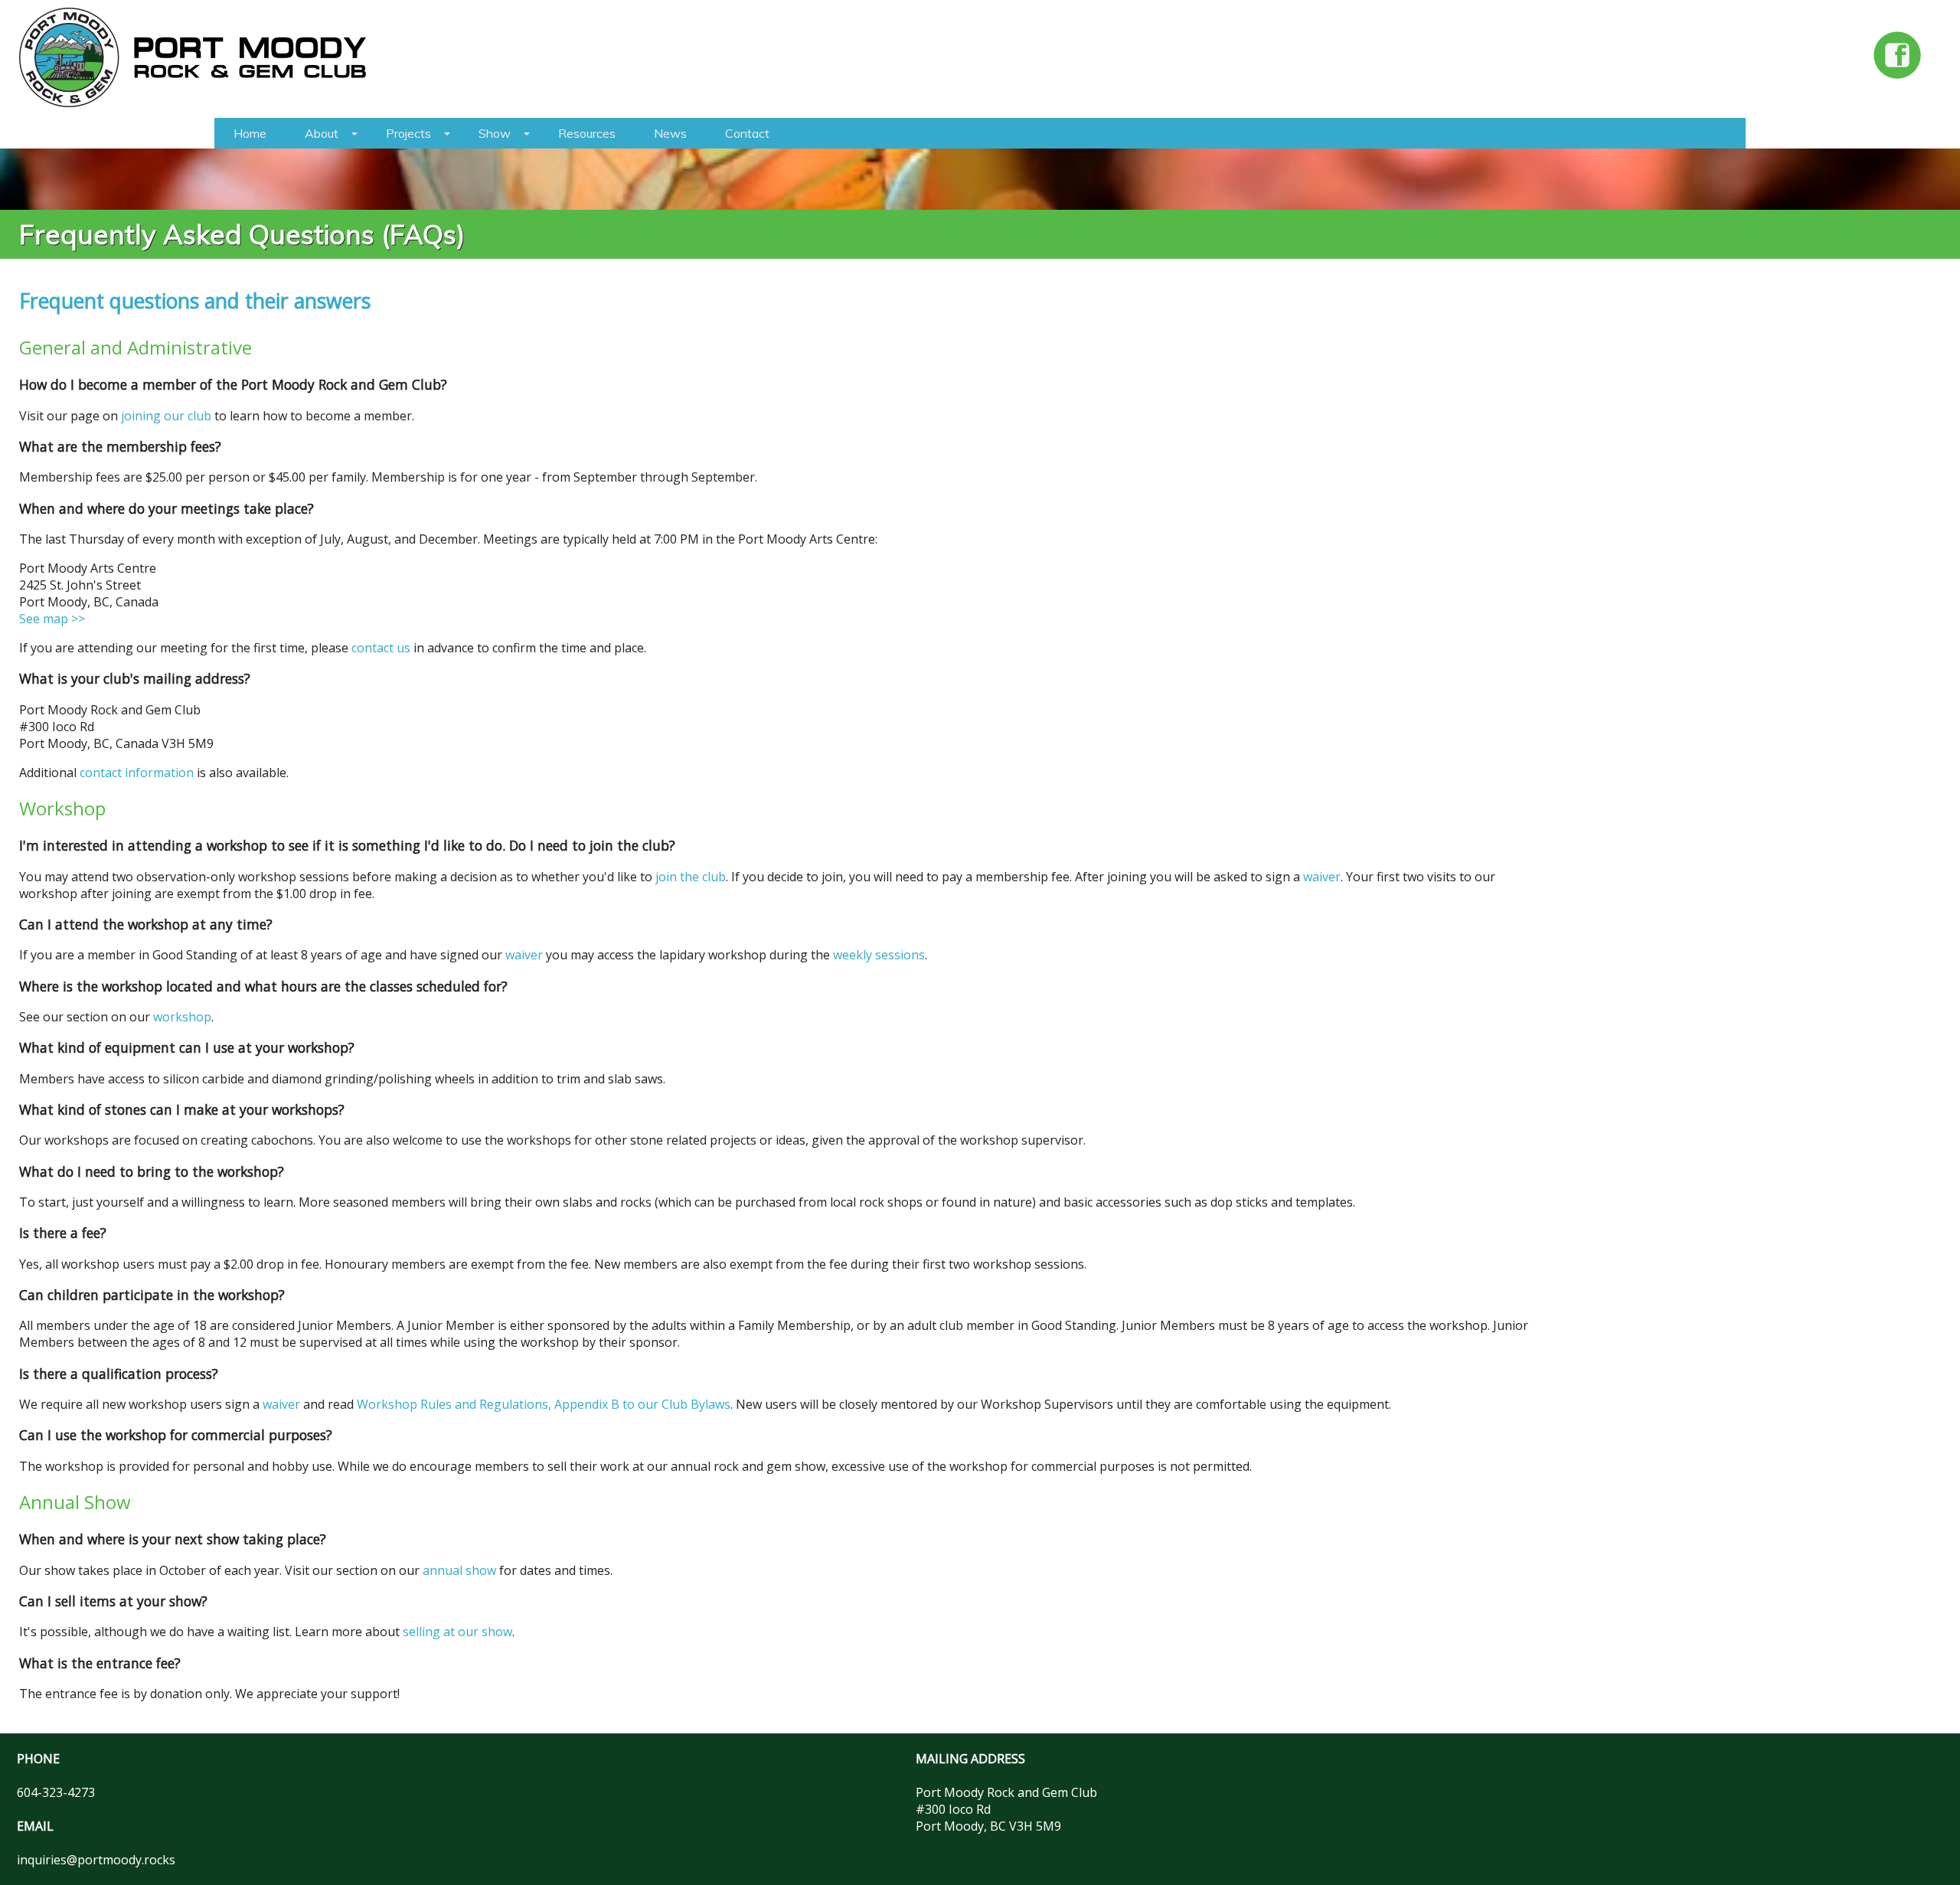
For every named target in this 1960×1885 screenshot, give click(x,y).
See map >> (52, 619)
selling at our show (457, 1632)
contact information (137, 773)
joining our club (166, 416)
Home (250, 133)
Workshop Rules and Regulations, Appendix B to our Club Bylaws (544, 1404)
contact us (381, 648)
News (670, 133)
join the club (691, 877)
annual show (459, 1570)
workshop (182, 1017)
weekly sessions (879, 955)
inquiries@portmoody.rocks (96, 1860)
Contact (747, 133)
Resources (587, 133)
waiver (1322, 877)
